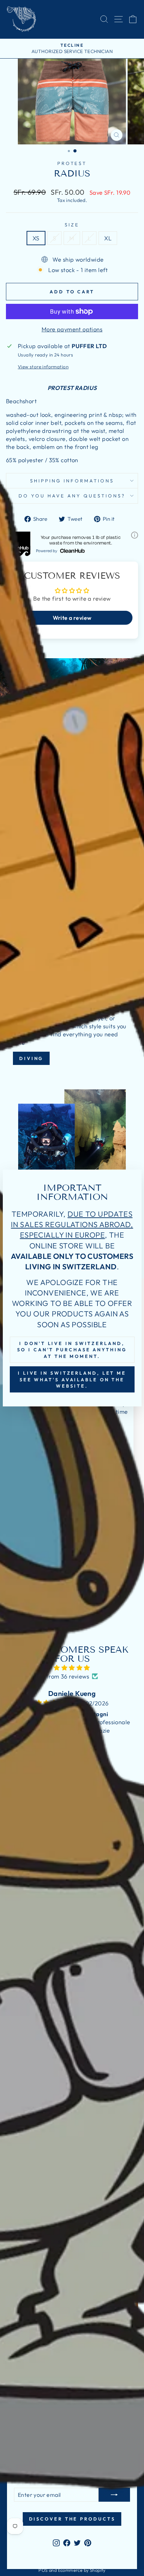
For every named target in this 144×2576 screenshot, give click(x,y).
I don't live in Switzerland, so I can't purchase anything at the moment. (72, 1350)
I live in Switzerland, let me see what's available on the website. (72, 1379)
